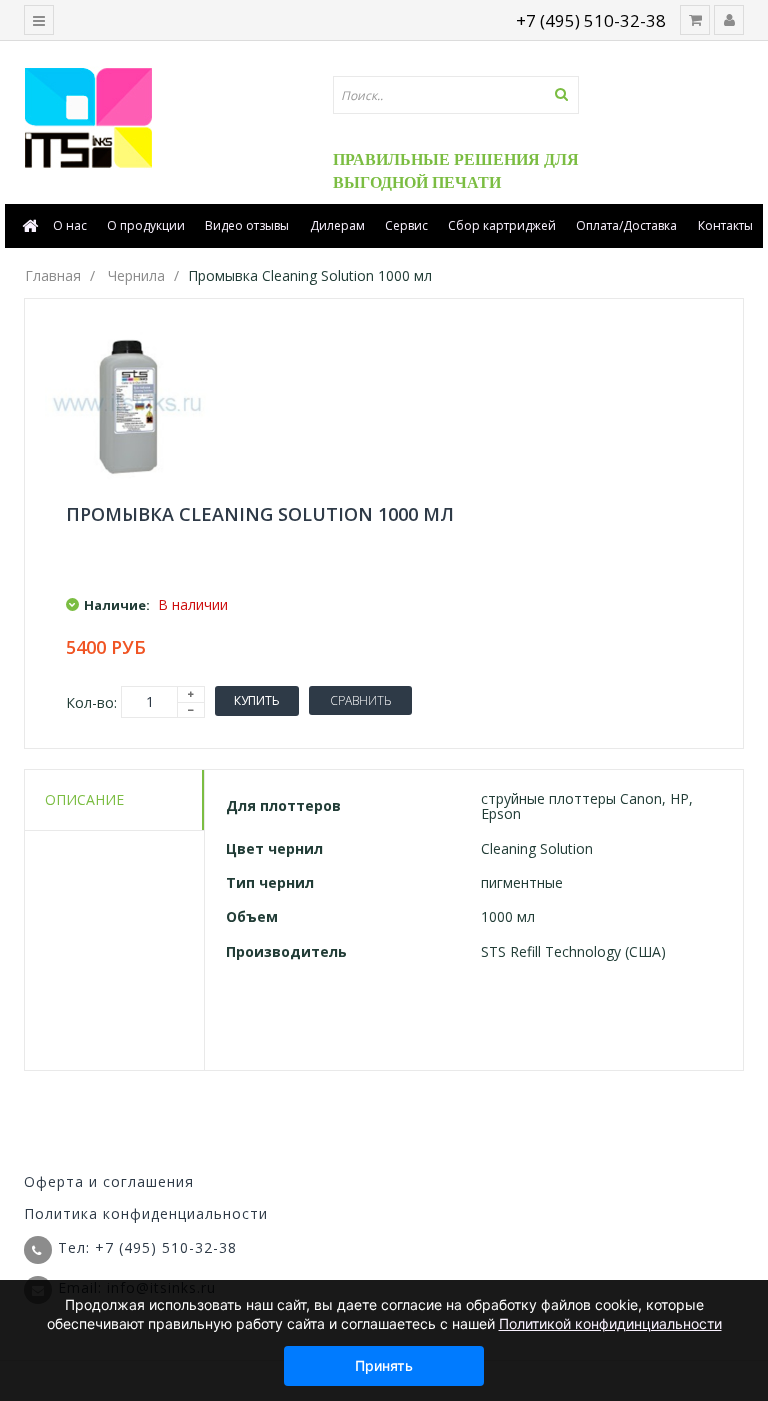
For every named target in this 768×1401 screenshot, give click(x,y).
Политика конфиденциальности (146, 1213)
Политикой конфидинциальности (610, 1323)
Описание (84, 799)
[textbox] (456, 95)
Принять (384, 1365)
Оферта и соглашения (109, 1181)
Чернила (136, 275)
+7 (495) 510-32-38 (591, 20)
